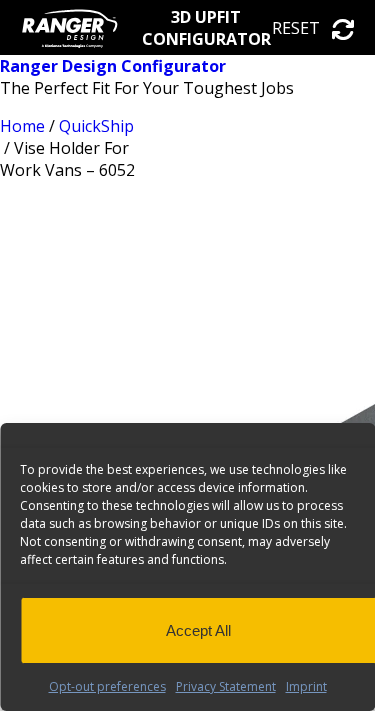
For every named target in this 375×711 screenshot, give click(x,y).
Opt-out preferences (107, 686)
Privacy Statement (226, 686)
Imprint (306, 686)
